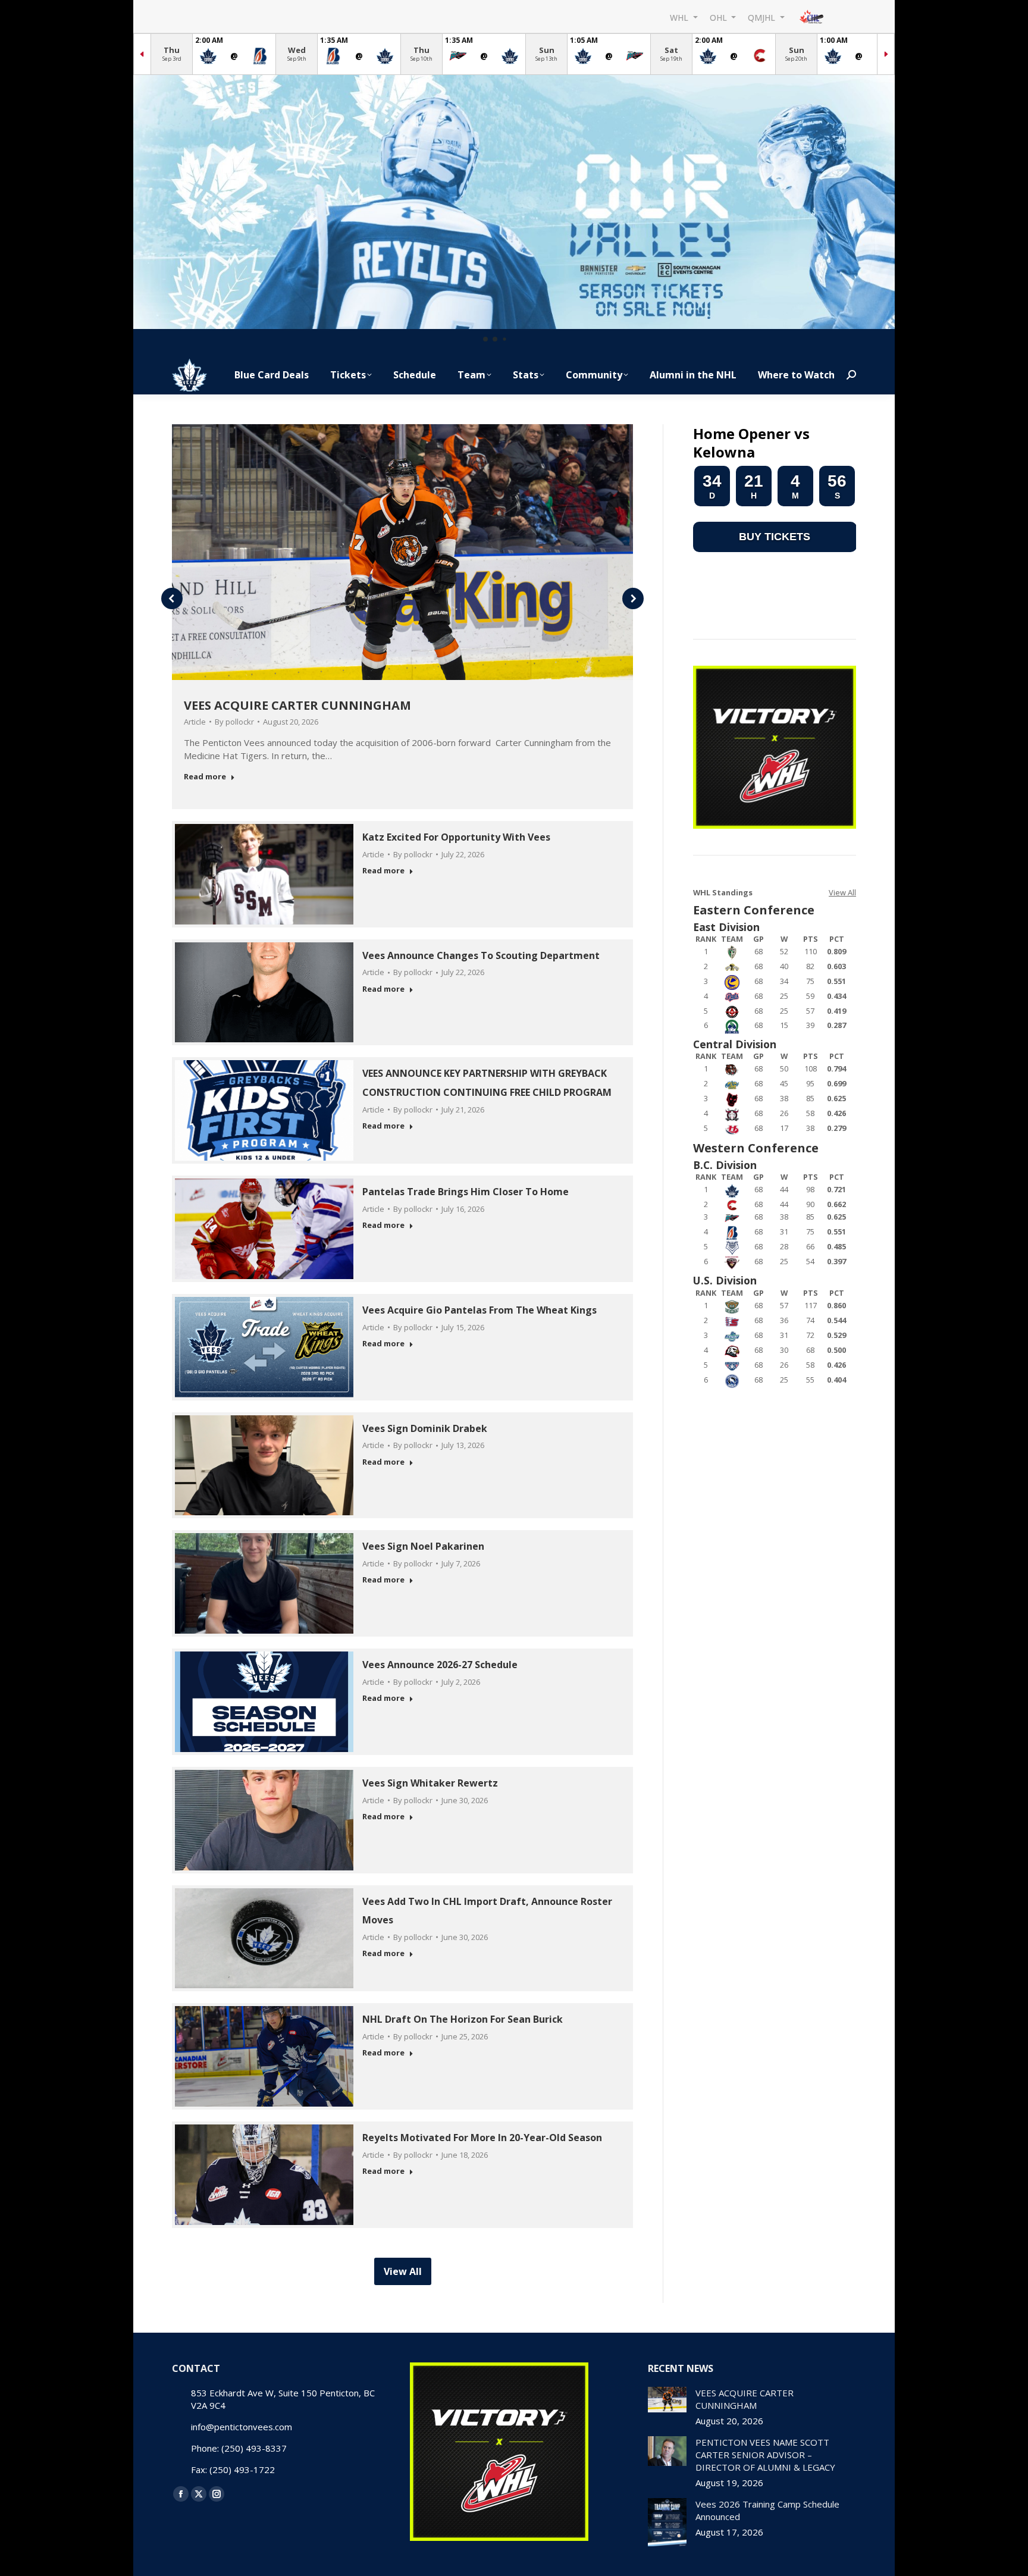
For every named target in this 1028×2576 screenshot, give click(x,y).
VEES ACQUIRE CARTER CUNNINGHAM (297, 705)
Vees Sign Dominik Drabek (425, 1428)
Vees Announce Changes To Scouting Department (481, 955)
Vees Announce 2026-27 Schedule (440, 1665)
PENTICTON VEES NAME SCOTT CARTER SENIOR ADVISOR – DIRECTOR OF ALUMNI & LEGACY (765, 2455)
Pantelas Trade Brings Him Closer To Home (466, 1192)
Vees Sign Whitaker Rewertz (430, 1783)
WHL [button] (680, 17)
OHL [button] (720, 17)
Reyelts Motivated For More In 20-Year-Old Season (482, 2138)
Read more (205, 777)
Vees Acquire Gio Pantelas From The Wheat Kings (479, 1310)
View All (842, 892)
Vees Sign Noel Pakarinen (423, 1546)
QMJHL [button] (763, 17)
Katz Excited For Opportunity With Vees (456, 837)
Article (195, 722)
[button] (485, 339)
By (234, 722)
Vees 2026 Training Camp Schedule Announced (767, 2510)
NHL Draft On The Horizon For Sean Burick (463, 2019)
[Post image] (667, 2400)
